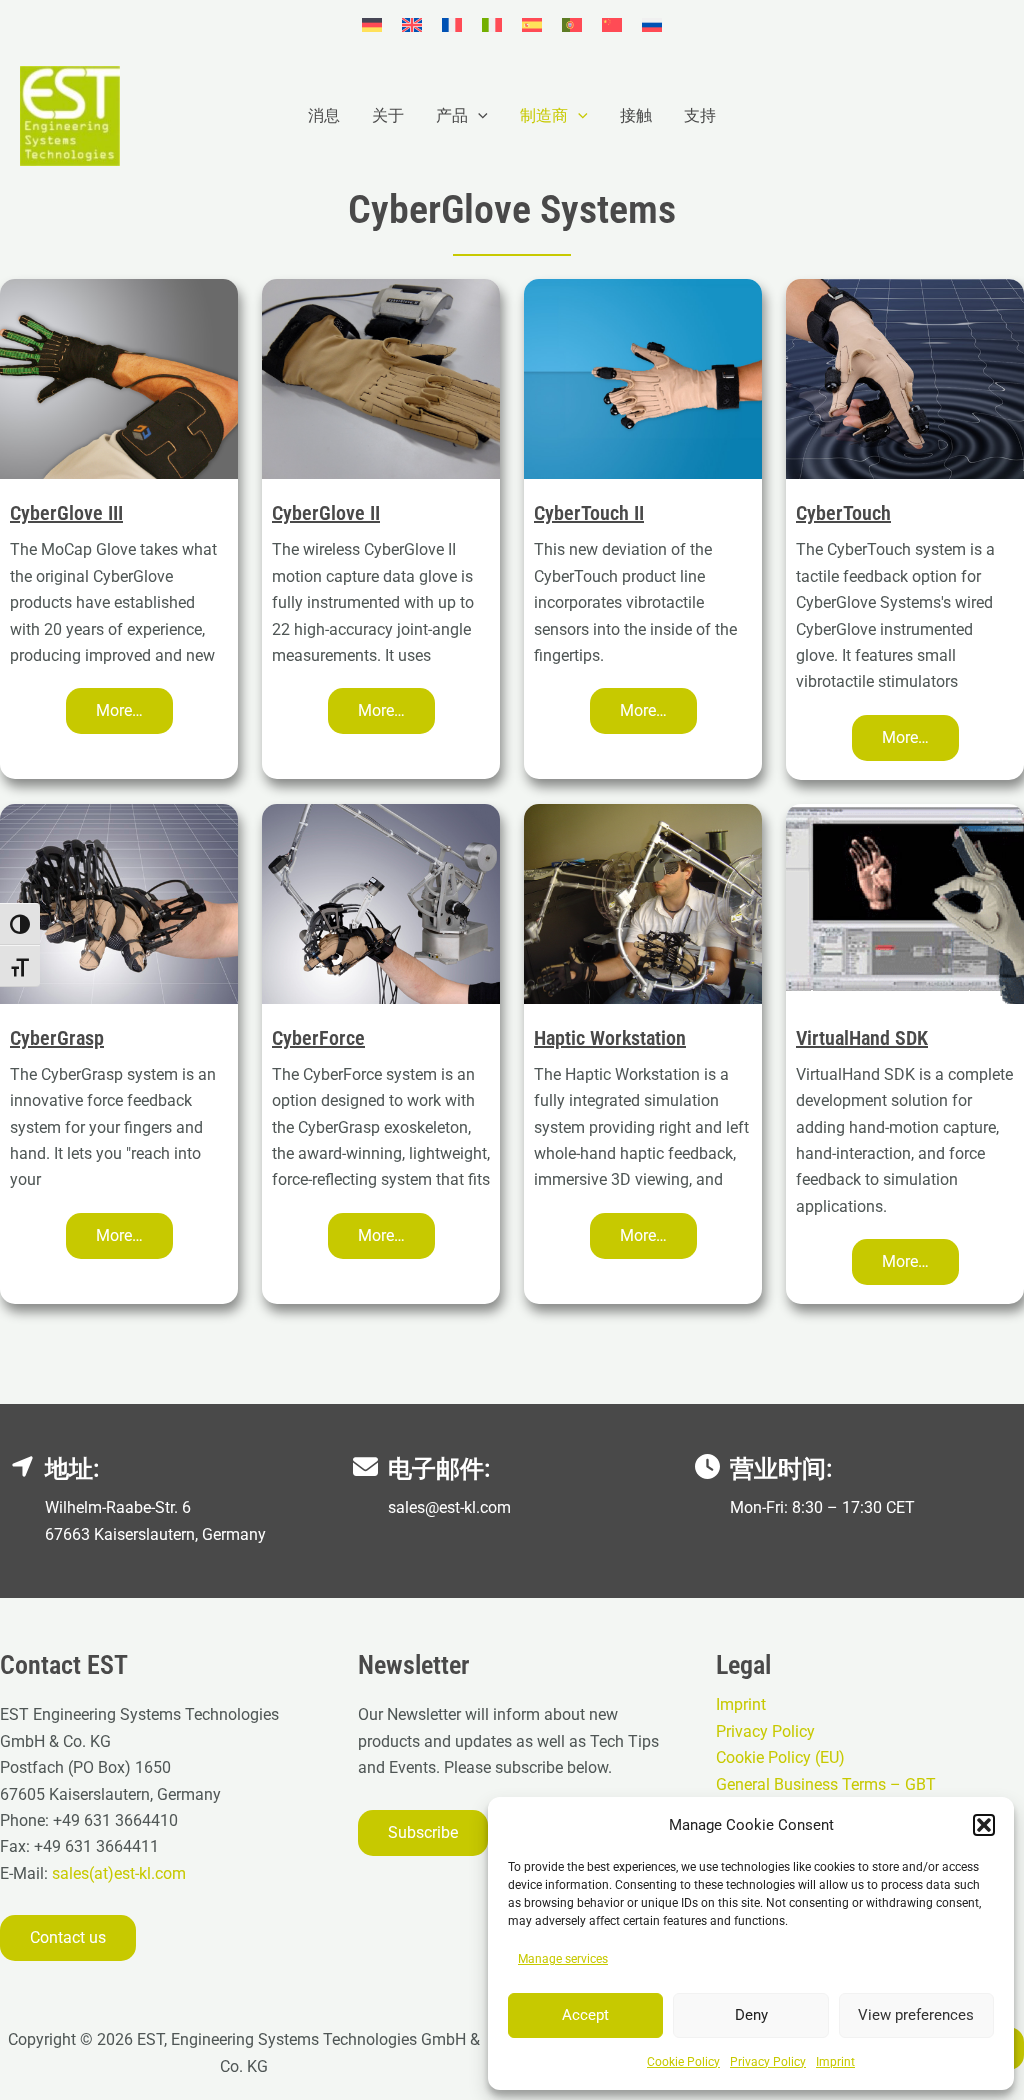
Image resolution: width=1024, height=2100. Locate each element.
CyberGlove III (66, 513)
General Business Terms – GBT (826, 1784)
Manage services (563, 1959)
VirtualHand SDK (862, 1038)
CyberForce (318, 1038)
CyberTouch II (589, 513)
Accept (585, 2015)
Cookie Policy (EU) (780, 1757)
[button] (984, 1825)
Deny (751, 2015)
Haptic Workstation (610, 1038)
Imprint (835, 2062)
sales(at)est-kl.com (117, 1873)
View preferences (916, 2015)
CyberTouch (843, 513)
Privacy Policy (768, 2062)
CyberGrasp (57, 1038)
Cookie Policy (683, 2062)
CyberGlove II (326, 513)
